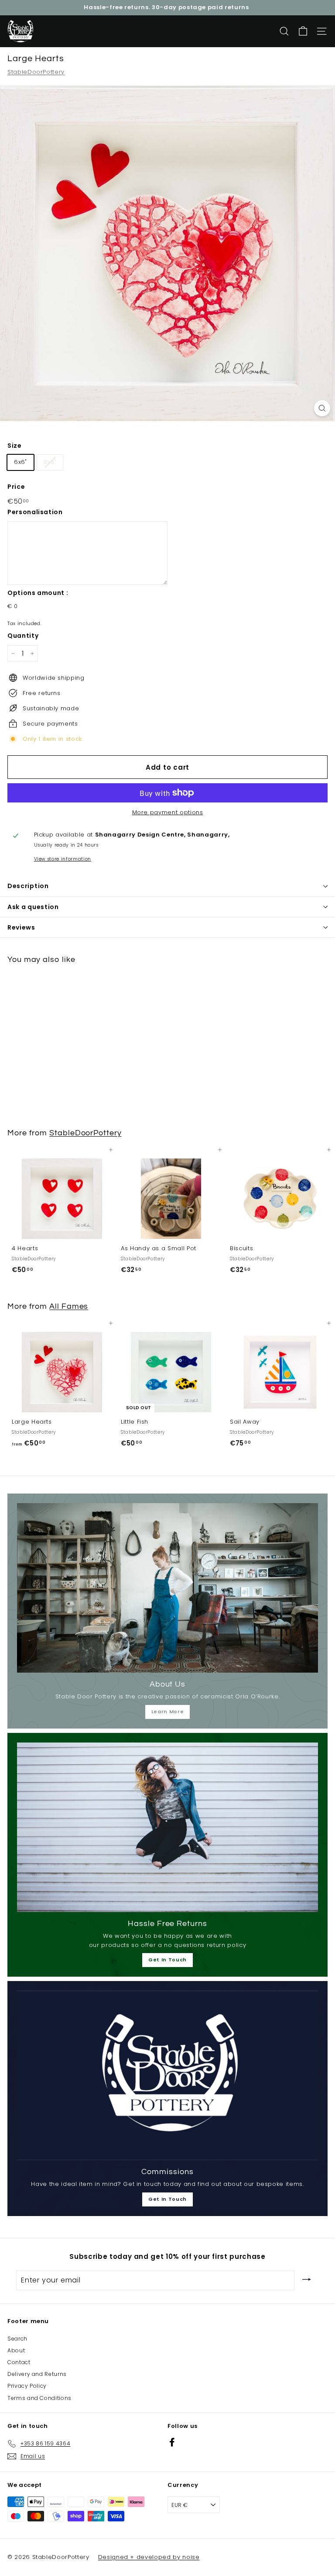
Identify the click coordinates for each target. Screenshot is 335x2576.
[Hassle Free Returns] (167, 1827)
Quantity (23, 636)
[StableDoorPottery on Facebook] (172, 2442)
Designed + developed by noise (149, 2557)
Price (16, 487)
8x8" (50, 462)
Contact (19, 2362)
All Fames (69, 1306)
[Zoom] (322, 408)
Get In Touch (167, 1960)
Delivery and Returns (37, 2374)
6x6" (21, 462)
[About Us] (167, 1588)
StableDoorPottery (36, 72)
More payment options (168, 812)
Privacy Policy (27, 2386)
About (16, 2350)
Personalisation (35, 512)
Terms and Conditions (39, 2398)
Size (15, 446)
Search (17, 2339)
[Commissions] (167, 2075)
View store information (63, 859)
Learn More (168, 1712)
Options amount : (38, 593)
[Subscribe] (307, 2280)
